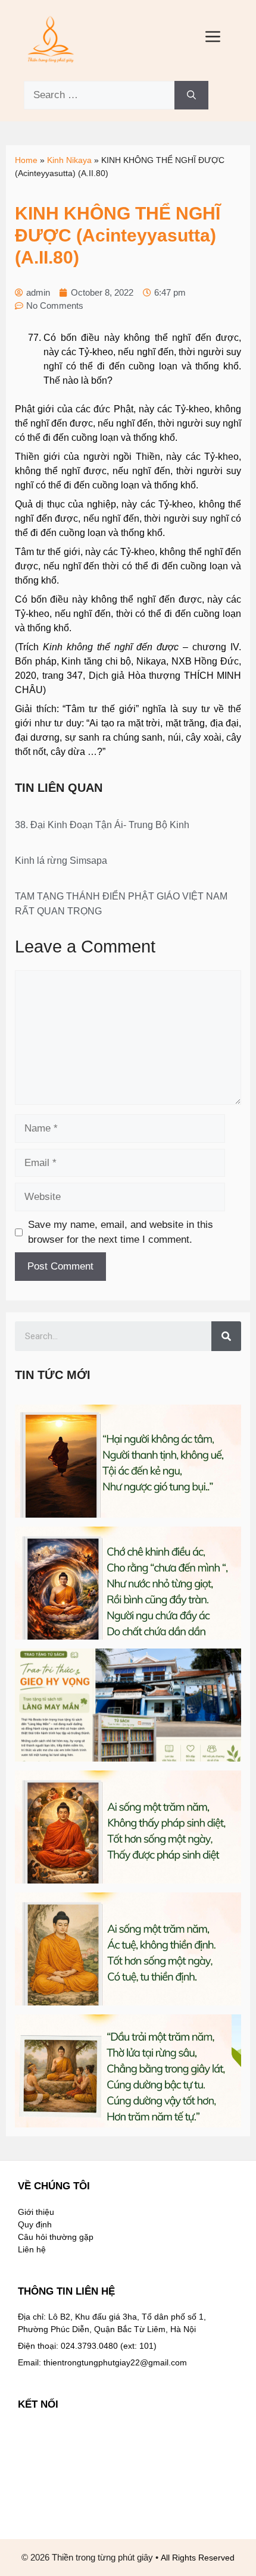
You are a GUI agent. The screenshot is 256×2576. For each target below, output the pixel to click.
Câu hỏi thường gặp (56, 2237)
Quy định (35, 2224)
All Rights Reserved (198, 2558)
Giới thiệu (36, 2212)
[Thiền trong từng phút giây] (51, 38)
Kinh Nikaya (69, 160)
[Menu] (213, 39)
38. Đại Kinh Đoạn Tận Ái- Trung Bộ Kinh (102, 825)
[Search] (191, 95)
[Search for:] (99, 95)
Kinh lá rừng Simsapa (61, 861)
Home (26, 160)
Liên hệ (32, 2249)
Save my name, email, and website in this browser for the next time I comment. (121, 1232)
